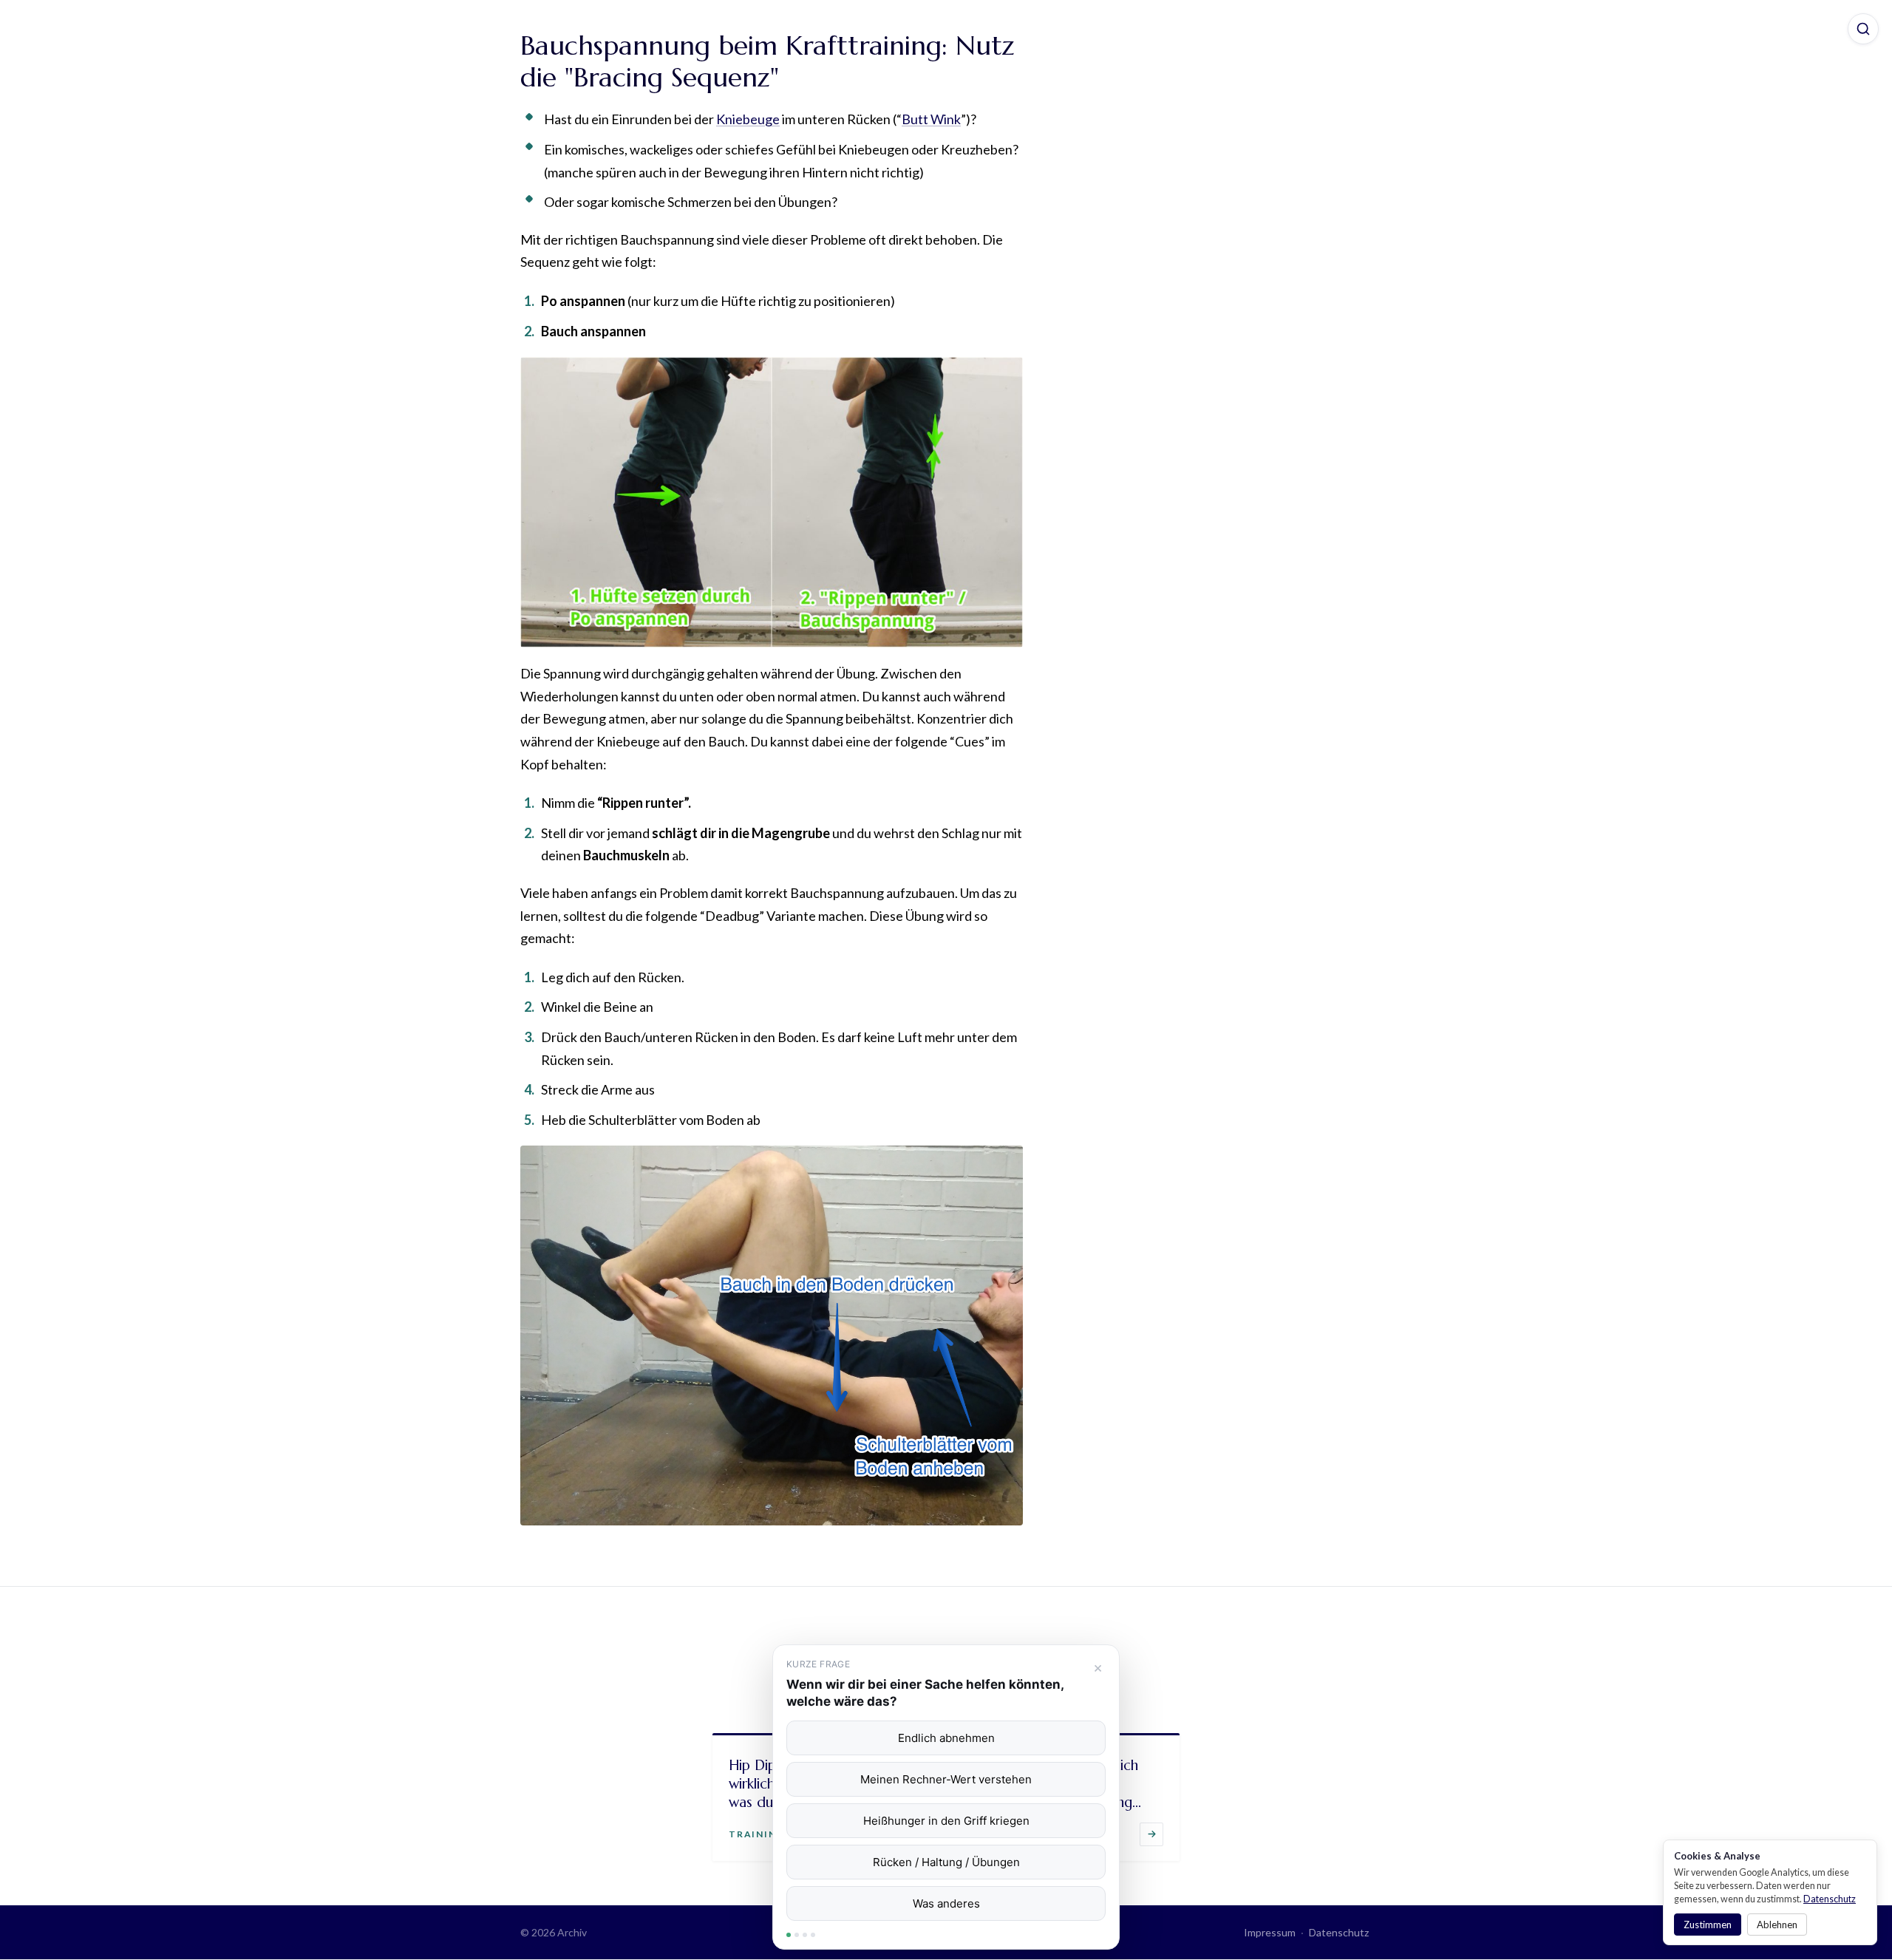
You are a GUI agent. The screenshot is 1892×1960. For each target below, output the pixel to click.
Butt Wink (931, 119)
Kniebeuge (748, 119)
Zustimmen (1708, 1925)
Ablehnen (1777, 1925)
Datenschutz (1339, 1932)
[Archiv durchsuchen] (1863, 29)
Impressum (1270, 1932)
